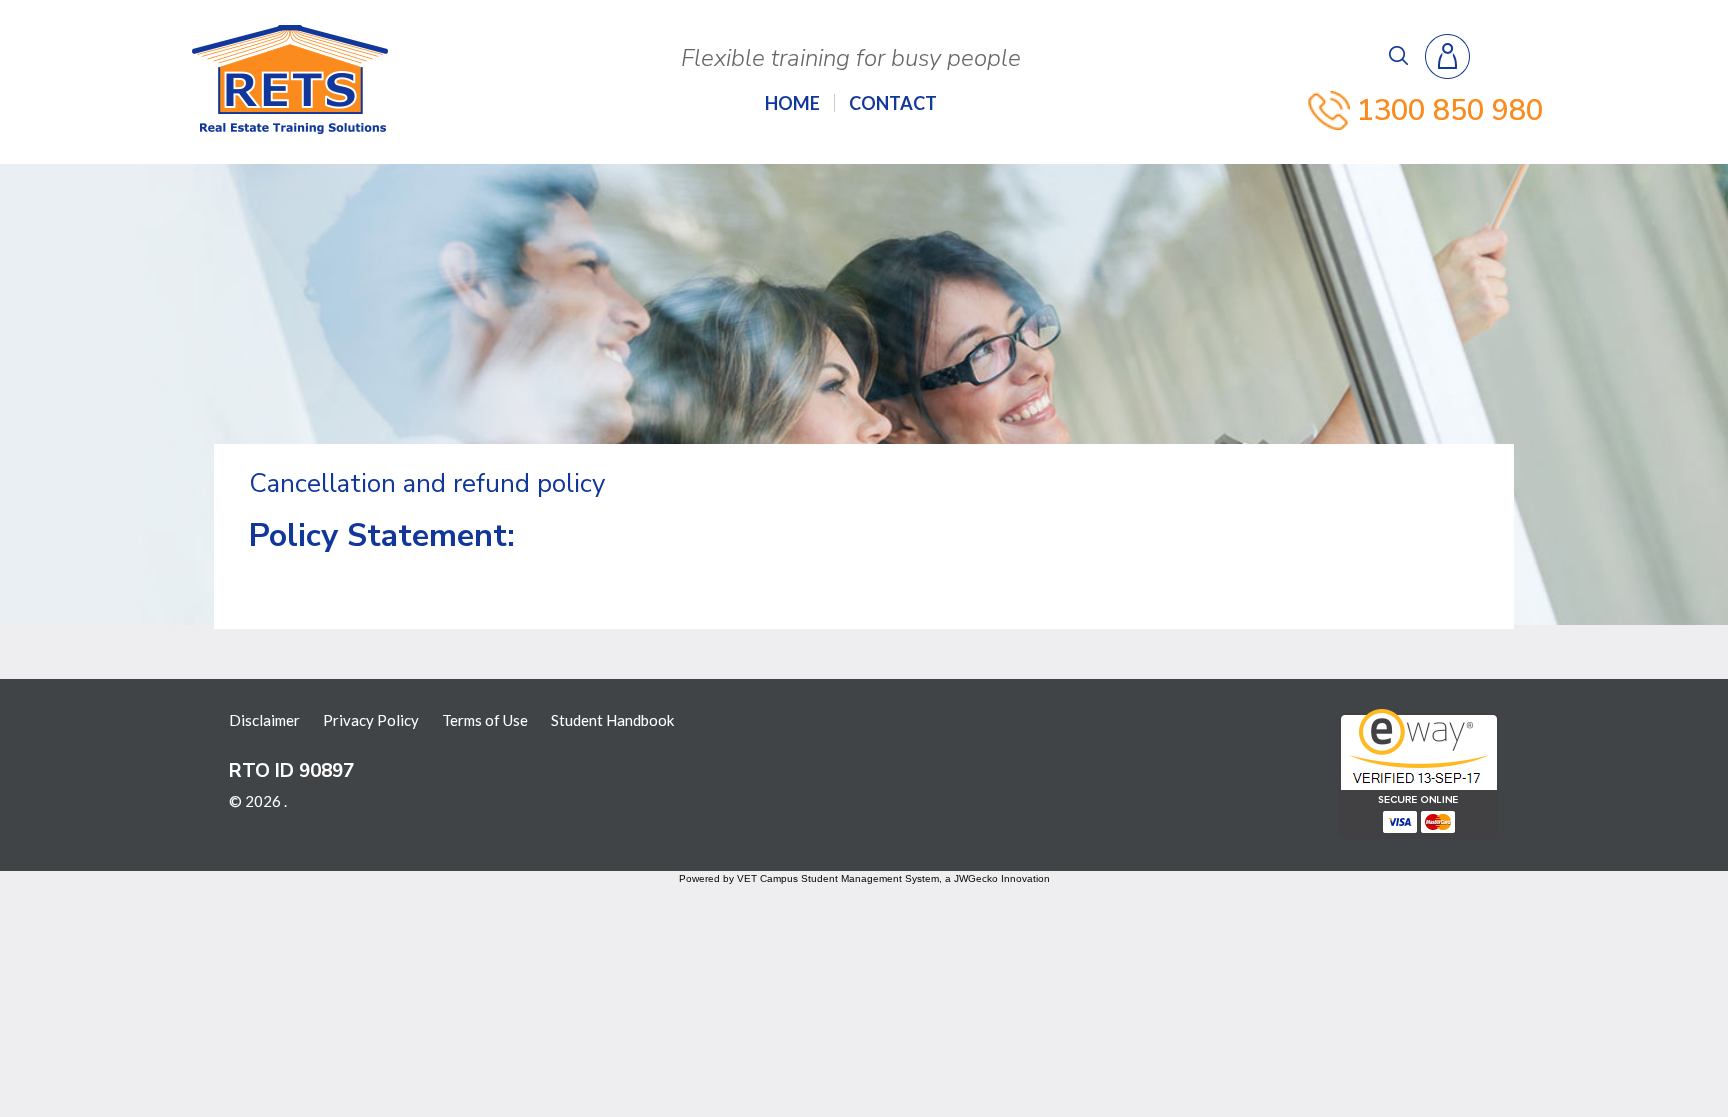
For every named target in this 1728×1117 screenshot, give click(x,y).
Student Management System (870, 878)
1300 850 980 (1450, 110)
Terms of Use (485, 720)
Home (792, 103)
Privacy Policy (371, 720)
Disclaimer (264, 720)
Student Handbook (612, 720)
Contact (893, 103)
